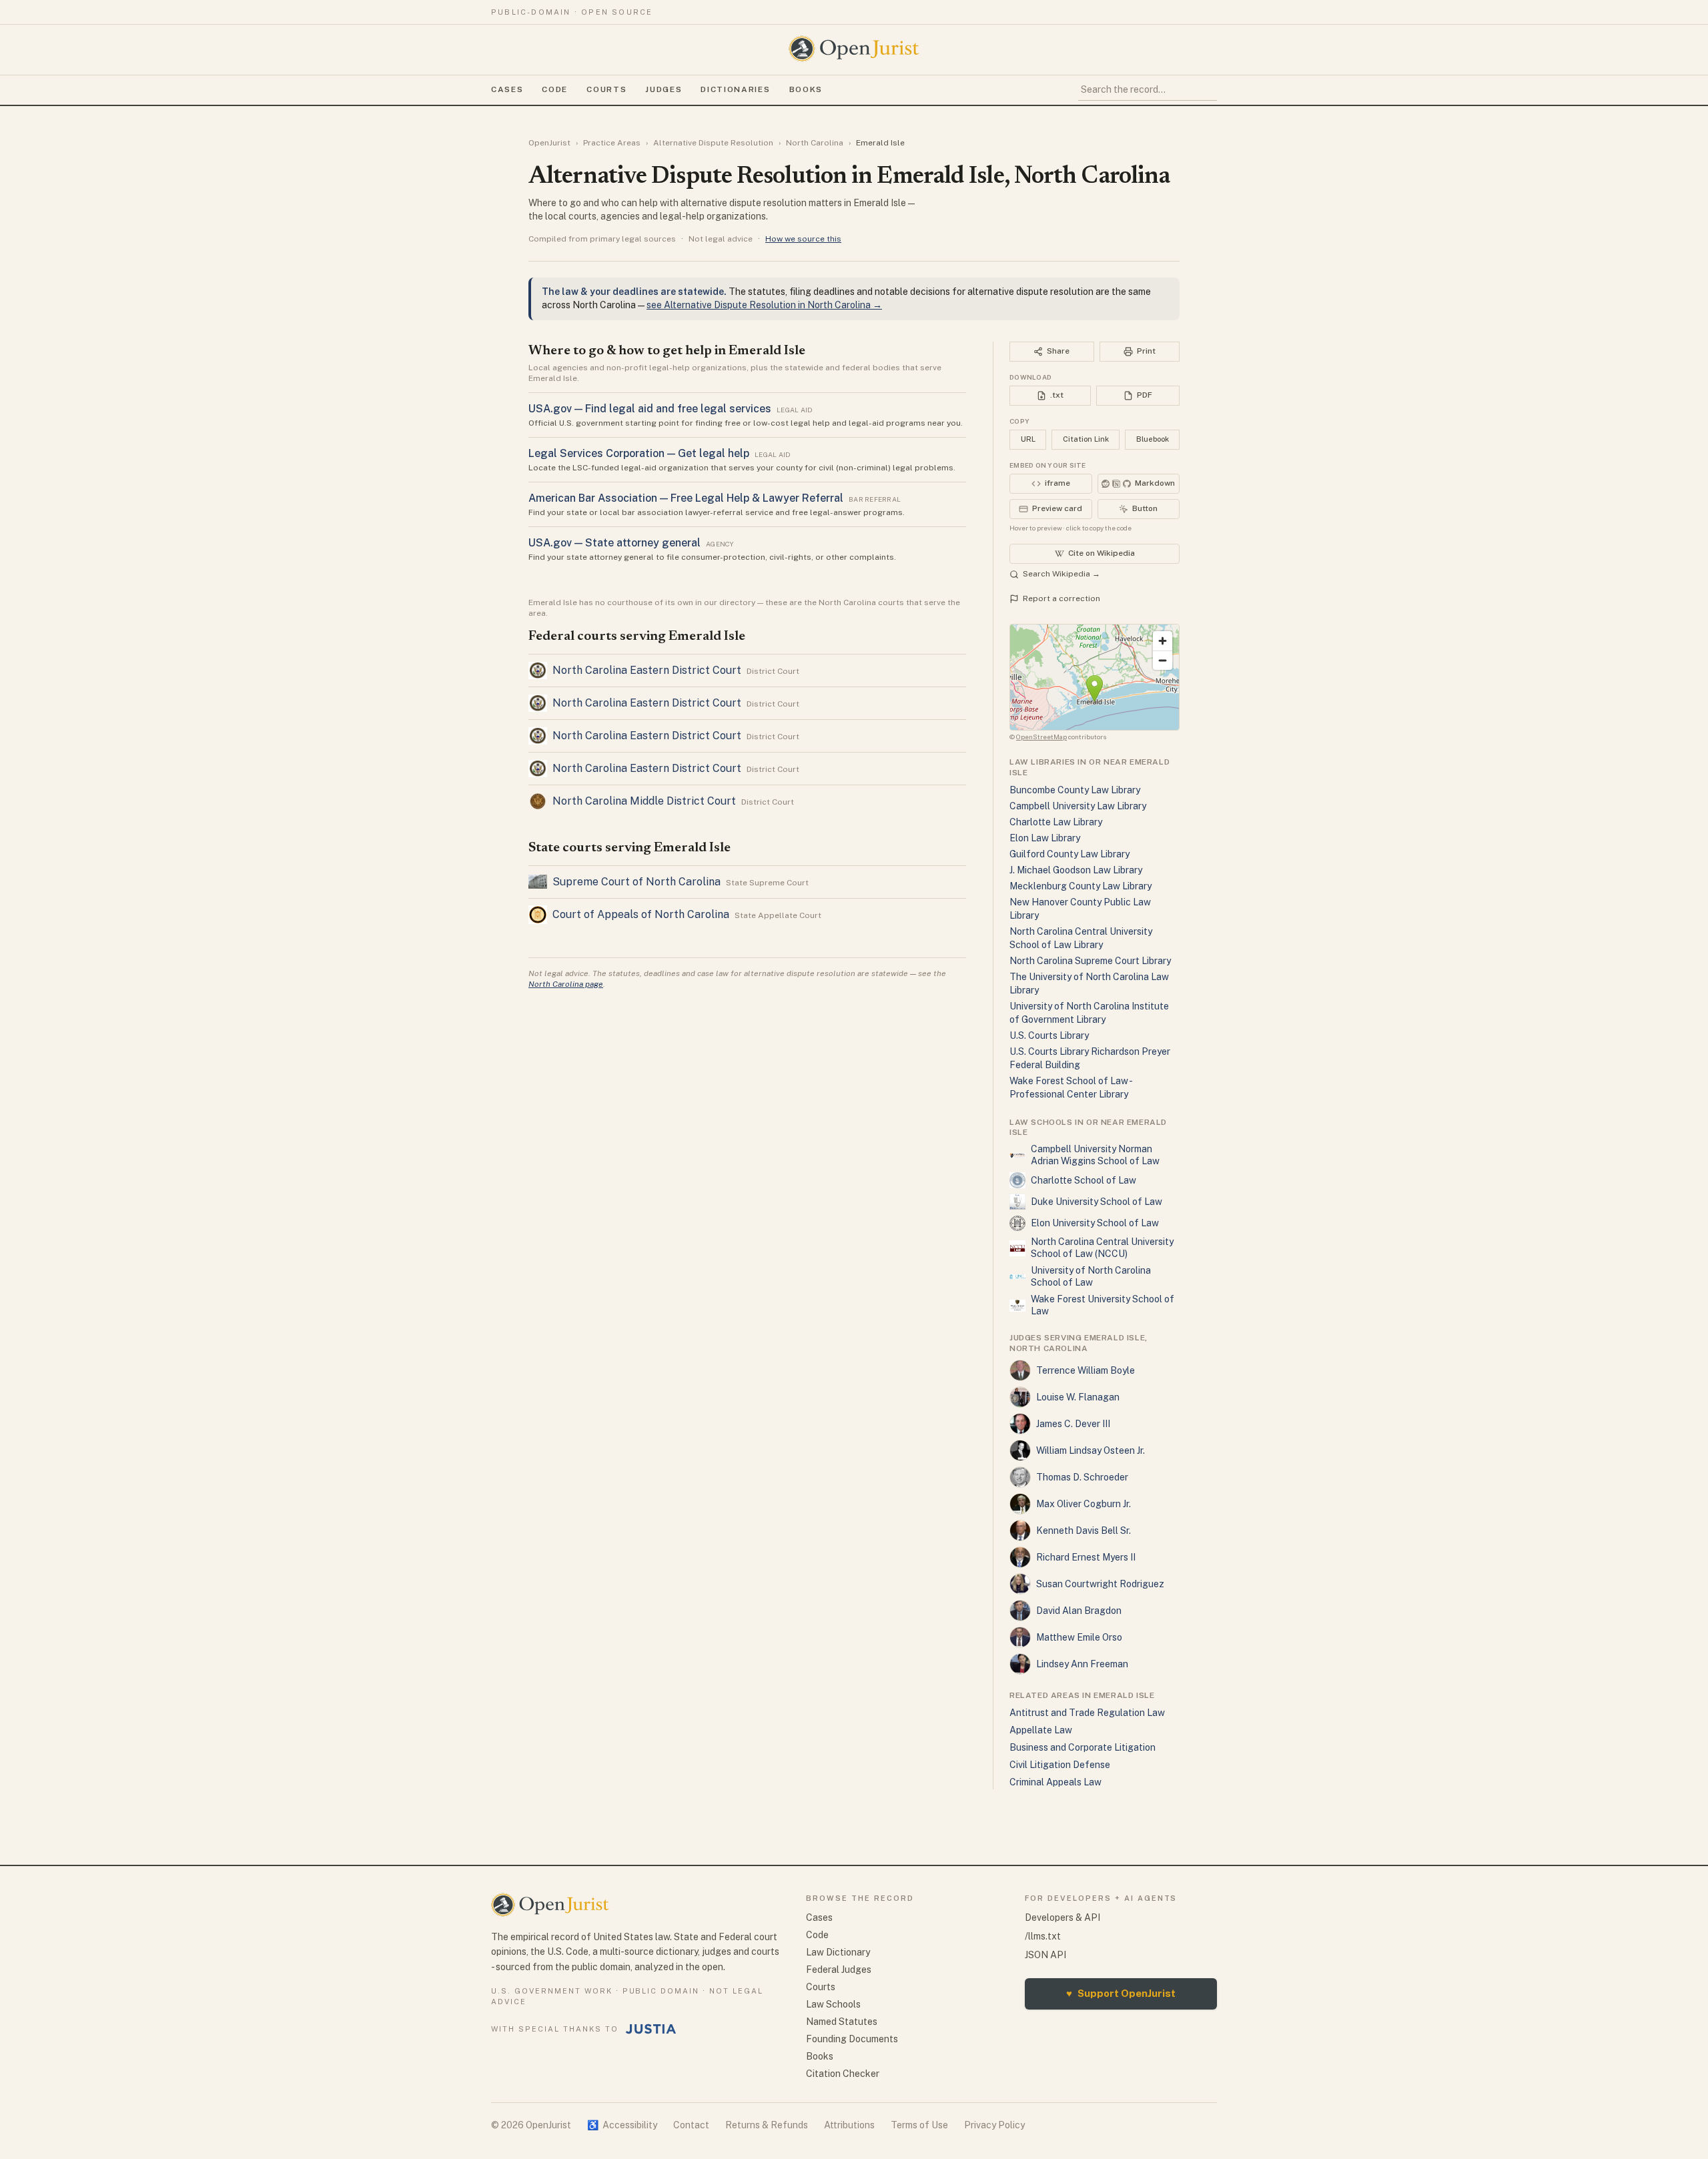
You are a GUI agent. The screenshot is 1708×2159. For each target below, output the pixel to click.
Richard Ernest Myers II (1086, 1557)
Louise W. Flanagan (1078, 1397)
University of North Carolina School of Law (1091, 1276)
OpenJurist (549, 143)
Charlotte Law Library (1056, 822)
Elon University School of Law (1095, 1223)
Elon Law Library (1045, 838)
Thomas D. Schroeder (1082, 1477)
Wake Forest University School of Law (1103, 1305)
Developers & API (1062, 1917)
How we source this (803, 239)
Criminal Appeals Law (1055, 1782)
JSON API (1045, 1955)
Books (806, 89)
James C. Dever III (1073, 1424)
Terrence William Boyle (1086, 1370)
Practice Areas (612, 143)
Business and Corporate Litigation (1083, 1747)
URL (1028, 439)
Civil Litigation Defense (1060, 1765)
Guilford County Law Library (1070, 854)
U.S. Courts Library (1049, 1035)
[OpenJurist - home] (854, 49)
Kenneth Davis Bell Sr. (1084, 1531)
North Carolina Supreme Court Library (1090, 961)
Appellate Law (1041, 1730)
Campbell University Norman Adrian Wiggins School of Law (1095, 1155)
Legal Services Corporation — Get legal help (639, 453)
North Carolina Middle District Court (644, 801)
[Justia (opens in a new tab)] (651, 2029)
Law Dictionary (838, 1952)
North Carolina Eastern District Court (647, 670)
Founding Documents (852, 2039)
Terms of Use (919, 2125)
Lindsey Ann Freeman (1082, 1664)
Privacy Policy (994, 2125)
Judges (664, 89)
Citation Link (1086, 439)
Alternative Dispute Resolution (713, 143)
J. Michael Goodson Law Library (1076, 870)
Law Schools (833, 2004)
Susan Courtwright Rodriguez (1100, 1584)
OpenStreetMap (1041, 737)
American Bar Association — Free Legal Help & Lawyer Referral (686, 498)
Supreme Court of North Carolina (636, 882)
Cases (507, 89)
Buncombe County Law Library (1075, 790)
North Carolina (815, 143)
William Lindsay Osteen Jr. (1091, 1450)
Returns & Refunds (767, 2125)
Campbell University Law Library (1078, 806)
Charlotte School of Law (1084, 1180)
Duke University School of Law (1097, 1202)
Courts (606, 89)
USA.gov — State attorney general (614, 543)
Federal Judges (839, 1970)
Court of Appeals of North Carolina (641, 914)
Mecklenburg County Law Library (1081, 886)
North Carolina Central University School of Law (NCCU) (1102, 1248)
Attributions (849, 2125)
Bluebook (1153, 439)
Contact (691, 2125)
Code (555, 89)
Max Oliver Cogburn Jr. (1084, 1504)
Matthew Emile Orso (1079, 1637)
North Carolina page (566, 984)
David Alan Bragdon (1079, 1611)
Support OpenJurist (1121, 1993)
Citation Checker (843, 2074)
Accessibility (622, 2125)
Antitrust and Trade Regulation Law (1087, 1713)
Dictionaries (735, 89)
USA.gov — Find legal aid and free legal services (650, 409)
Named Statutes (842, 2022)
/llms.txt (1043, 1936)
